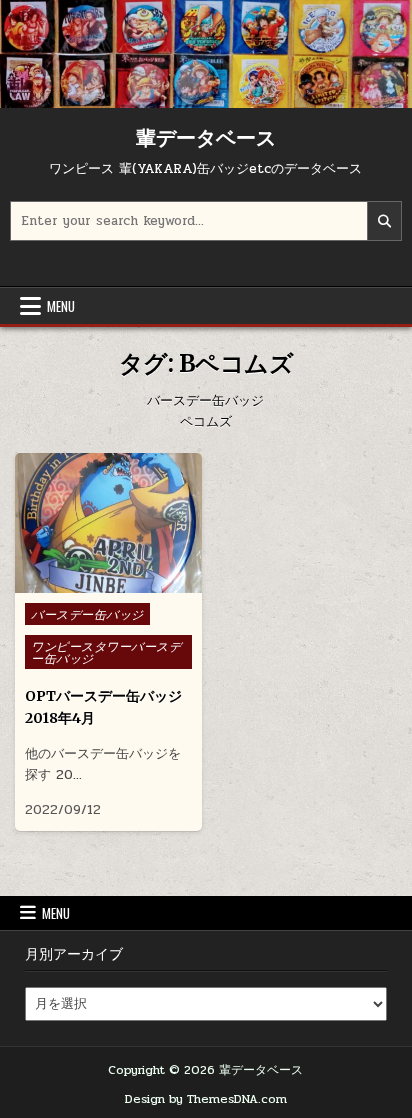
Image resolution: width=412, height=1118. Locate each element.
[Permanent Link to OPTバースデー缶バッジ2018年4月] (108, 523)
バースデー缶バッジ (87, 614)
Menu (61, 306)
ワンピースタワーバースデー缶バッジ (106, 652)
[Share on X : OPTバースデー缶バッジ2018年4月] (93, 582)
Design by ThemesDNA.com (206, 1099)
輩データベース (206, 137)
